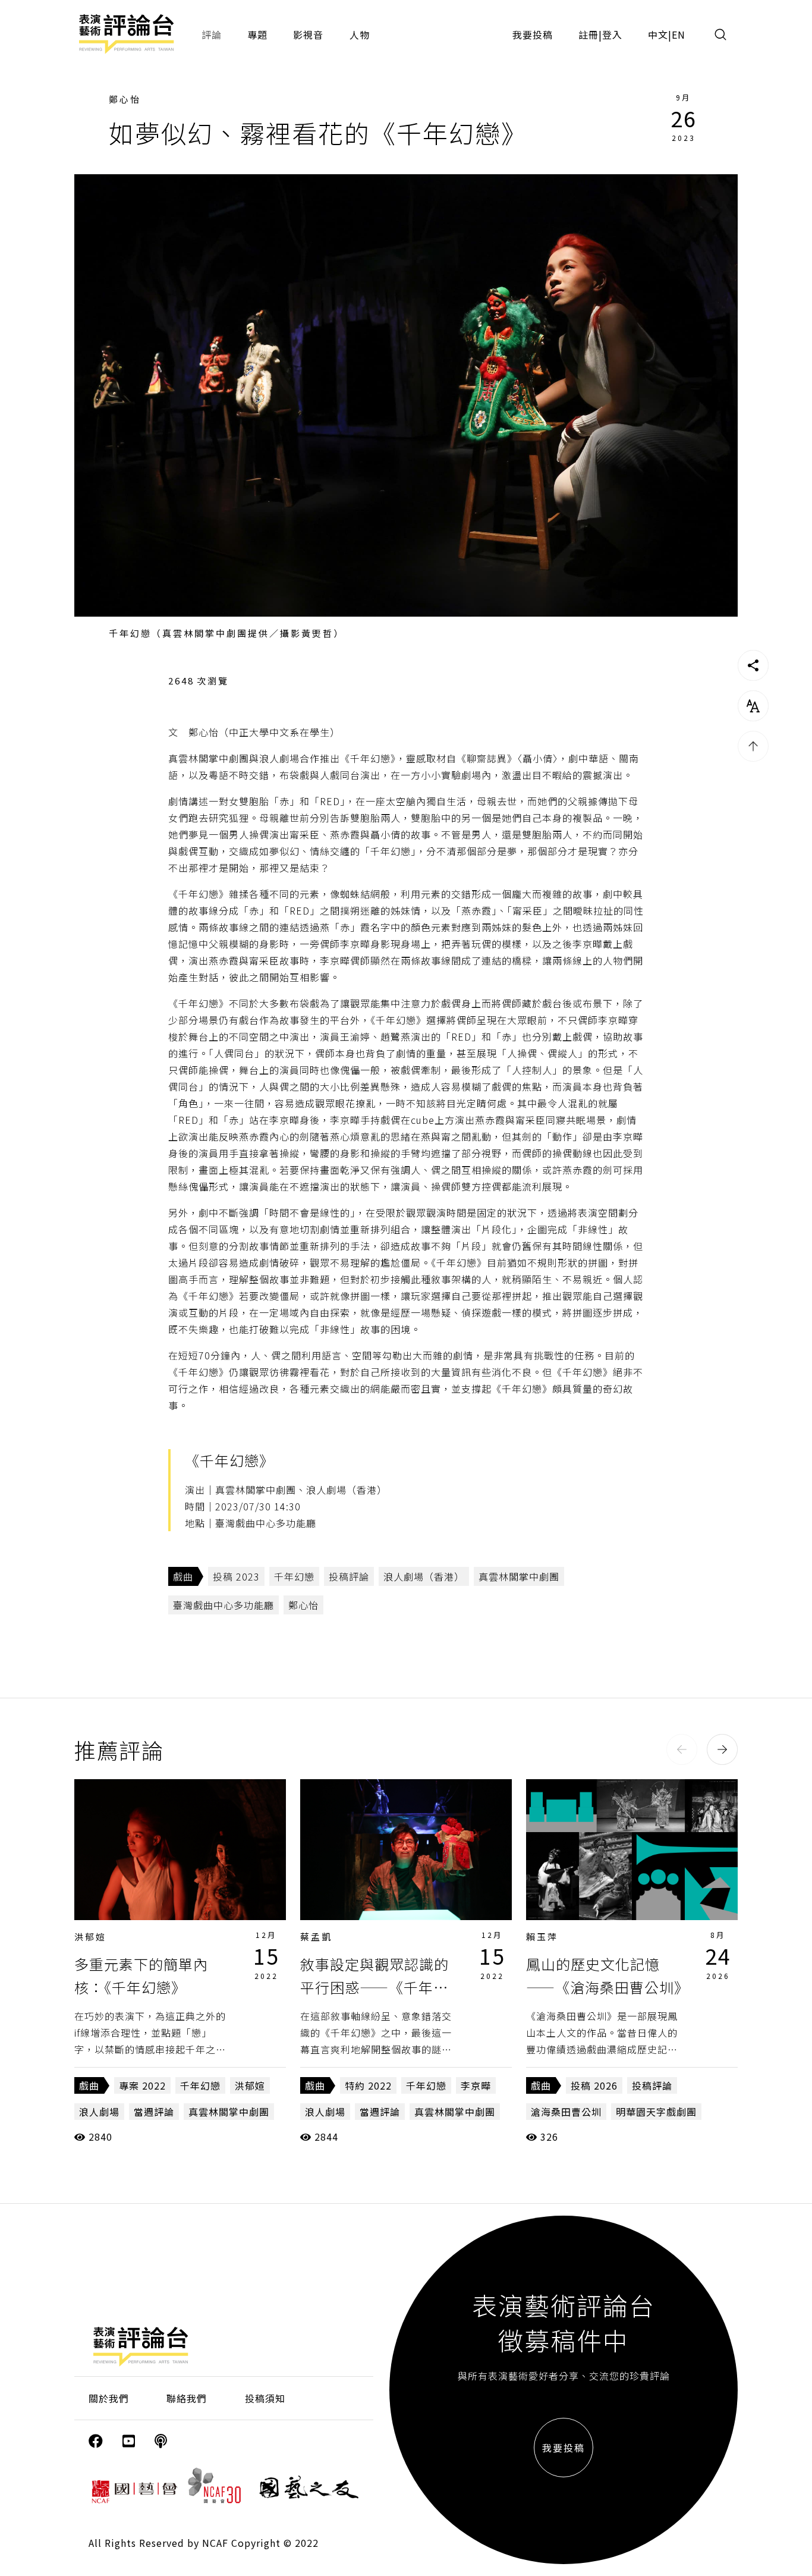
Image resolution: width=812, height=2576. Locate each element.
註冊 (588, 34)
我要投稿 (533, 34)
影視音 (308, 34)
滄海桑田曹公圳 (566, 2112)
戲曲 (183, 1576)
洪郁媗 (90, 1936)
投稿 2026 (594, 2085)
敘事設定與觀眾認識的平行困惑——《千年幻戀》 (374, 1987)
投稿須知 (265, 2398)
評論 (212, 34)
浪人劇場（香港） (424, 1576)
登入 (612, 34)
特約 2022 (368, 2085)
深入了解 (180, 1850)
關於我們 (109, 2398)
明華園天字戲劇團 (656, 2112)
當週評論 (154, 2112)
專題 (257, 34)
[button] (682, 1749)
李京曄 (476, 2085)
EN (679, 34)
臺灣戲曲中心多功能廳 (224, 1605)
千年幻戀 (294, 1576)
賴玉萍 (542, 1936)
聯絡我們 (187, 2398)
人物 (360, 34)
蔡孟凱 (316, 1936)
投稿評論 (349, 1576)
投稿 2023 (236, 1576)
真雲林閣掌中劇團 (519, 1576)
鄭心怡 (125, 99)
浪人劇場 (99, 2112)
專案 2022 (142, 2085)
